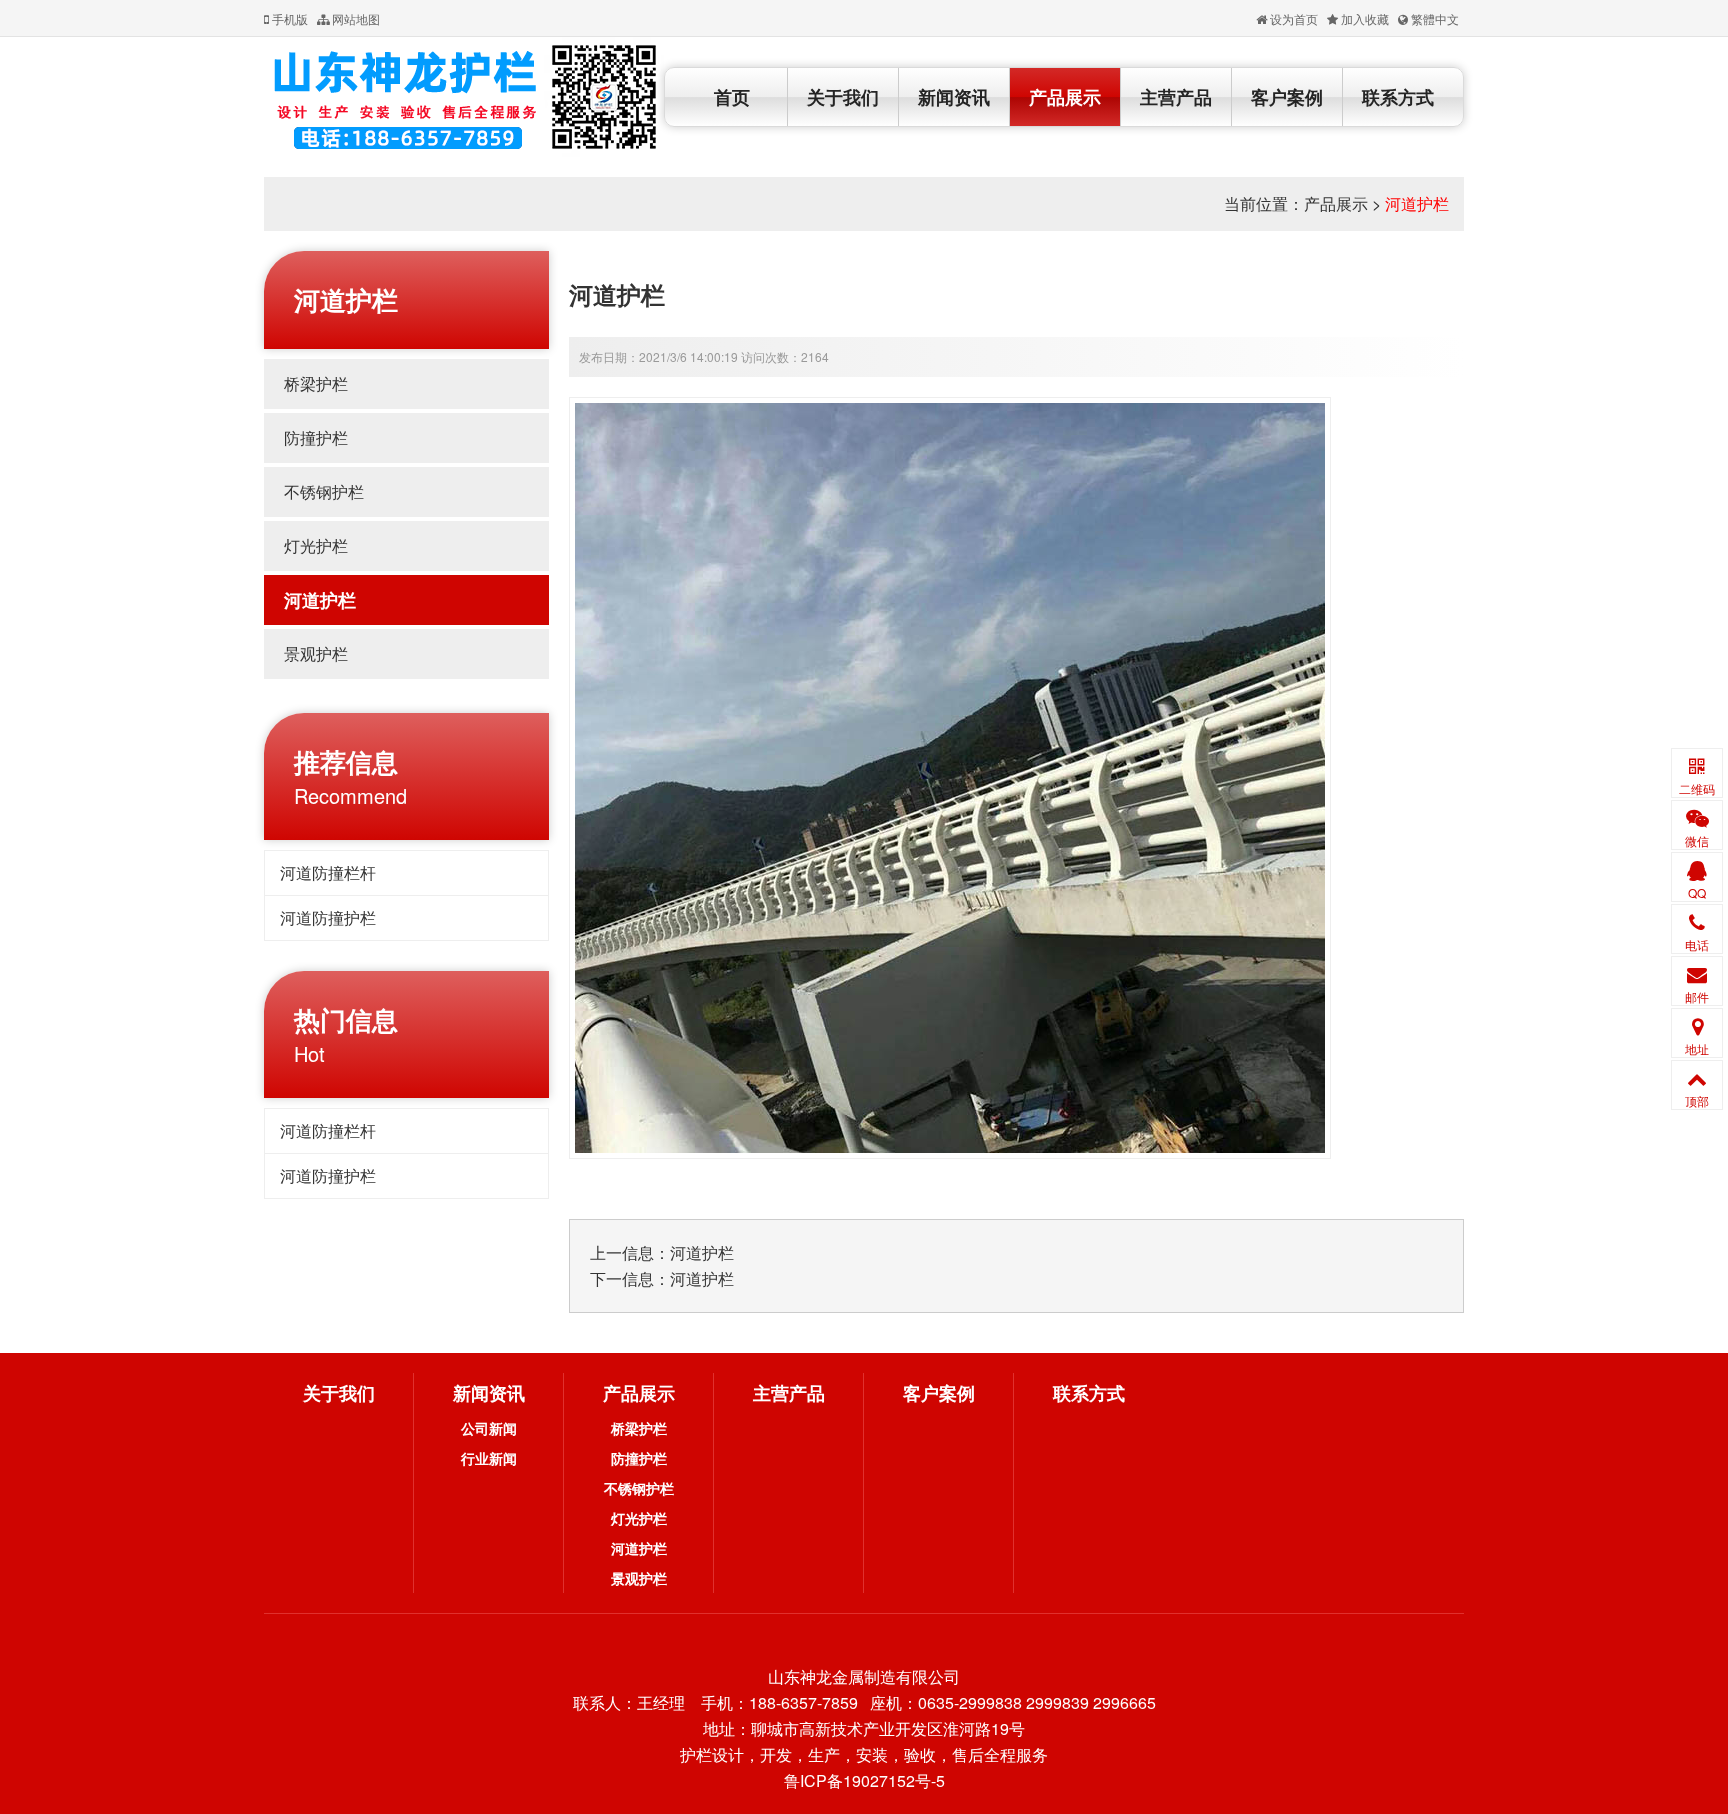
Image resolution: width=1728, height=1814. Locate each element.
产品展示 (1065, 97)
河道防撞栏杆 (328, 872)
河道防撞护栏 (328, 917)
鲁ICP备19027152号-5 (864, 1780)
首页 (732, 97)
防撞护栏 (316, 437)
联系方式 (1398, 97)
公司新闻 (489, 1428)
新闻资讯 (954, 97)
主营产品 (1176, 97)
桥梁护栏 (316, 383)
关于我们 (843, 97)
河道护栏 (1417, 203)
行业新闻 (489, 1458)
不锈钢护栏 (324, 491)
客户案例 (1287, 97)
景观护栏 (316, 653)
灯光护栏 (316, 545)
